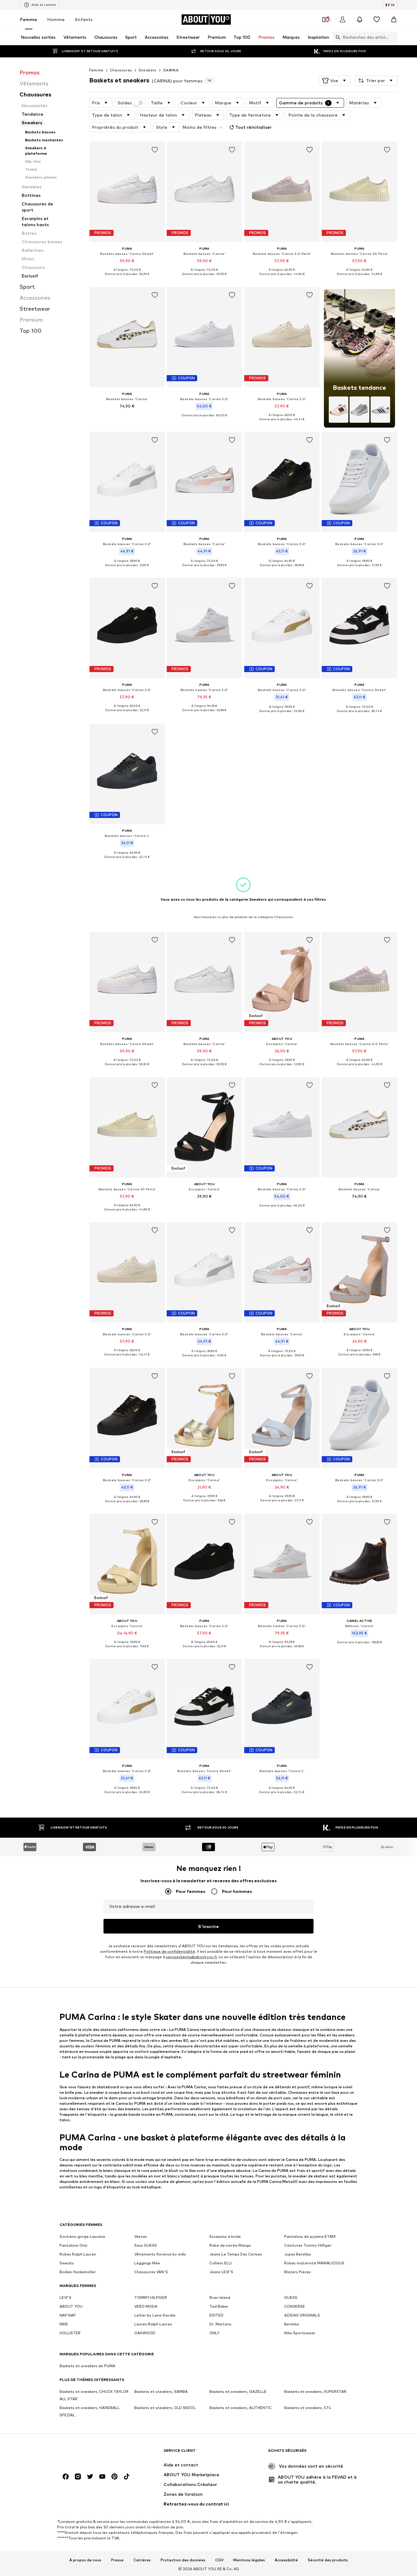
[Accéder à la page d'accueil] (93, 2453)
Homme (56, 19)
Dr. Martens (220, 2324)
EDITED (216, 2316)
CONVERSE (295, 2307)
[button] (335, 81)
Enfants (84, 19)
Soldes (125, 103)
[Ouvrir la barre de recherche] (336, 37)
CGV (219, 2560)
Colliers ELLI (221, 2263)
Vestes (141, 2237)
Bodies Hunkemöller (78, 2272)
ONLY (214, 2333)
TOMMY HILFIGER (151, 2298)
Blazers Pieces (297, 2272)
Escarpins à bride (225, 2237)
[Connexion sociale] (66, 2477)
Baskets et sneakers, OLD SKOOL (165, 2408)
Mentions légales (249, 2560)
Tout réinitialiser (254, 127)
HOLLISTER (70, 2333)
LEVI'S (65, 2298)
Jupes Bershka (297, 2254)
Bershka (292, 2324)
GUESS (291, 2298)
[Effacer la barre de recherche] (393, 37)
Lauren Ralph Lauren (153, 2324)
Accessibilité (286, 2560)
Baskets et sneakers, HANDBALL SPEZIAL (90, 2412)
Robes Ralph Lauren (78, 2254)
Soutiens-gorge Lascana (82, 2237)
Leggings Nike (147, 2263)
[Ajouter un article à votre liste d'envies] (154, 150)
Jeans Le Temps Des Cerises (236, 2254)
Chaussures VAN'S (151, 2272)
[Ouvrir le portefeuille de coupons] (325, 20)
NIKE (64, 2324)
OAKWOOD (145, 2333)
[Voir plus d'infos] (127, 279)
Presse (117, 2560)
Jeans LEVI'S (221, 2272)
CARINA (171, 70)
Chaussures (121, 70)
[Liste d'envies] (377, 20)
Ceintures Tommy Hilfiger (308, 2246)
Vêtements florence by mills (160, 2254)
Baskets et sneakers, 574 (308, 2408)
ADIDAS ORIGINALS (302, 2316)
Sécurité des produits (328, 2560)
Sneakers (148, 70)
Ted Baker (219, 2307)
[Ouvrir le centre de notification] (360, 20)
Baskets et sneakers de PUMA (87, 2366)
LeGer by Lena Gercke (155, 2316)
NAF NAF (68, 2316)
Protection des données (183, 2560)
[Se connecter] (343, 20)
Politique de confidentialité (169, 1952)
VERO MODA (146, 2307)
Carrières (142, 2560)
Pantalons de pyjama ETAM (310, 2237)
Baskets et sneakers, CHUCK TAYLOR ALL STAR (94, 2395)
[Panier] (394, 20)
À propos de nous (85, 2560)
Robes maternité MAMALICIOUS (314, 2263)
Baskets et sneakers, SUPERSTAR (315, 2392)
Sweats (67, 2263)
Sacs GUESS (146, 2246)
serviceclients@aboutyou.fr (192, 1957)
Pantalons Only (74, 2246)
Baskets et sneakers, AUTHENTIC (241, 2408)
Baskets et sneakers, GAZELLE (238, 2392)
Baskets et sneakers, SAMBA (161, 2392)
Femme (29, 19)
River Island (220, 2298)
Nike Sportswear (300, 2333)
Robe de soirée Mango (230, 2246)
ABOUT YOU (71, 2307)
